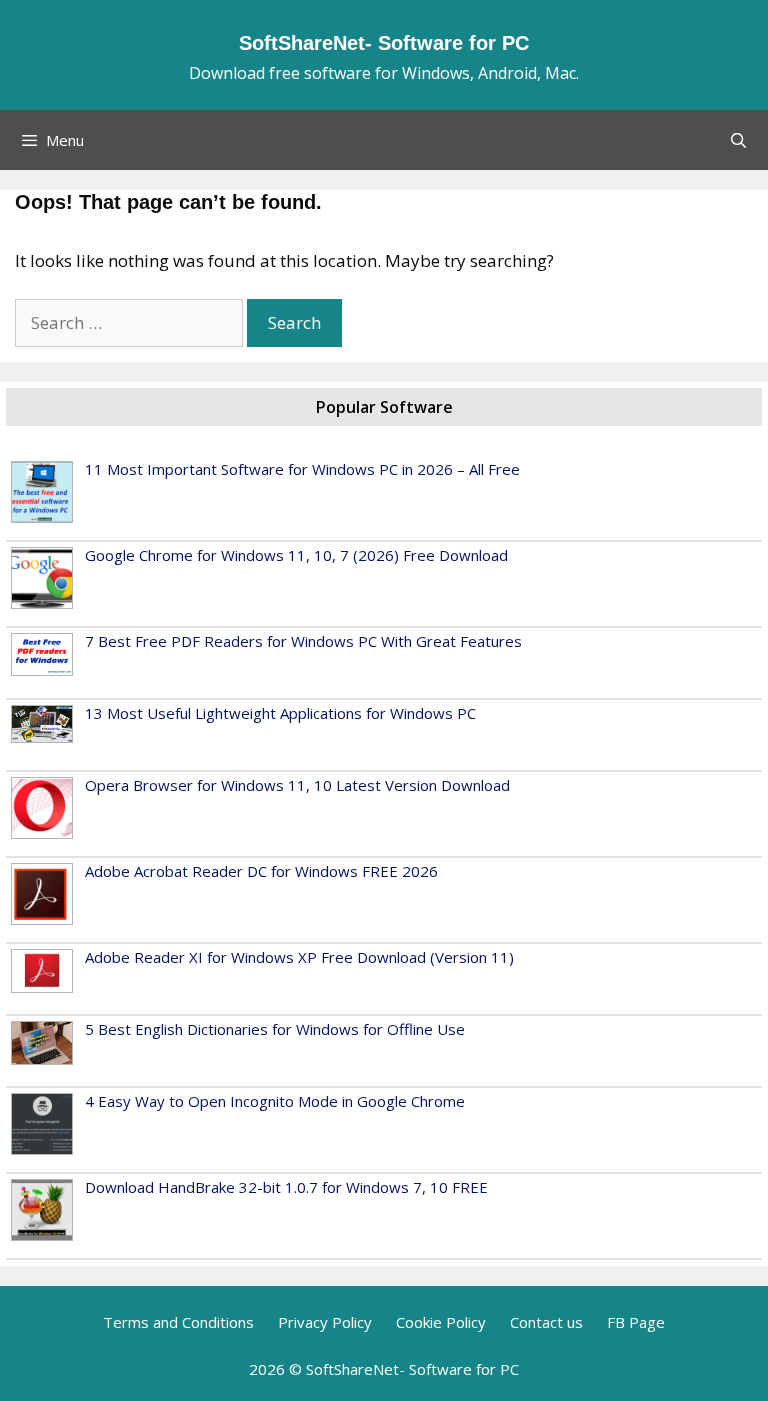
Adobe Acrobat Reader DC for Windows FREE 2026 (261, 871)
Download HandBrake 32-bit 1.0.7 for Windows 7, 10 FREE (286, 1187)
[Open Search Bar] (738, 140)
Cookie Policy (441, 1322)
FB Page (636, 1322)
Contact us (546, 1322)
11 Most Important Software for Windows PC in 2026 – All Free (302, 469)
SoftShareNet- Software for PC (384, 43)
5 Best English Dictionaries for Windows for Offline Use (275, 1029)
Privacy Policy (325, 1322)
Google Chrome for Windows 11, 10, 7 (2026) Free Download (296, 555)
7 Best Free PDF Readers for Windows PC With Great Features (303, 641)
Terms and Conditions (178, 1322)
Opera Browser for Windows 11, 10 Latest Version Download (297, 785)
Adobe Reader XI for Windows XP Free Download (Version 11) (299, 957)
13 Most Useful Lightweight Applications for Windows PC (280, 713)
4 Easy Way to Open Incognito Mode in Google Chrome (275, 1101)
